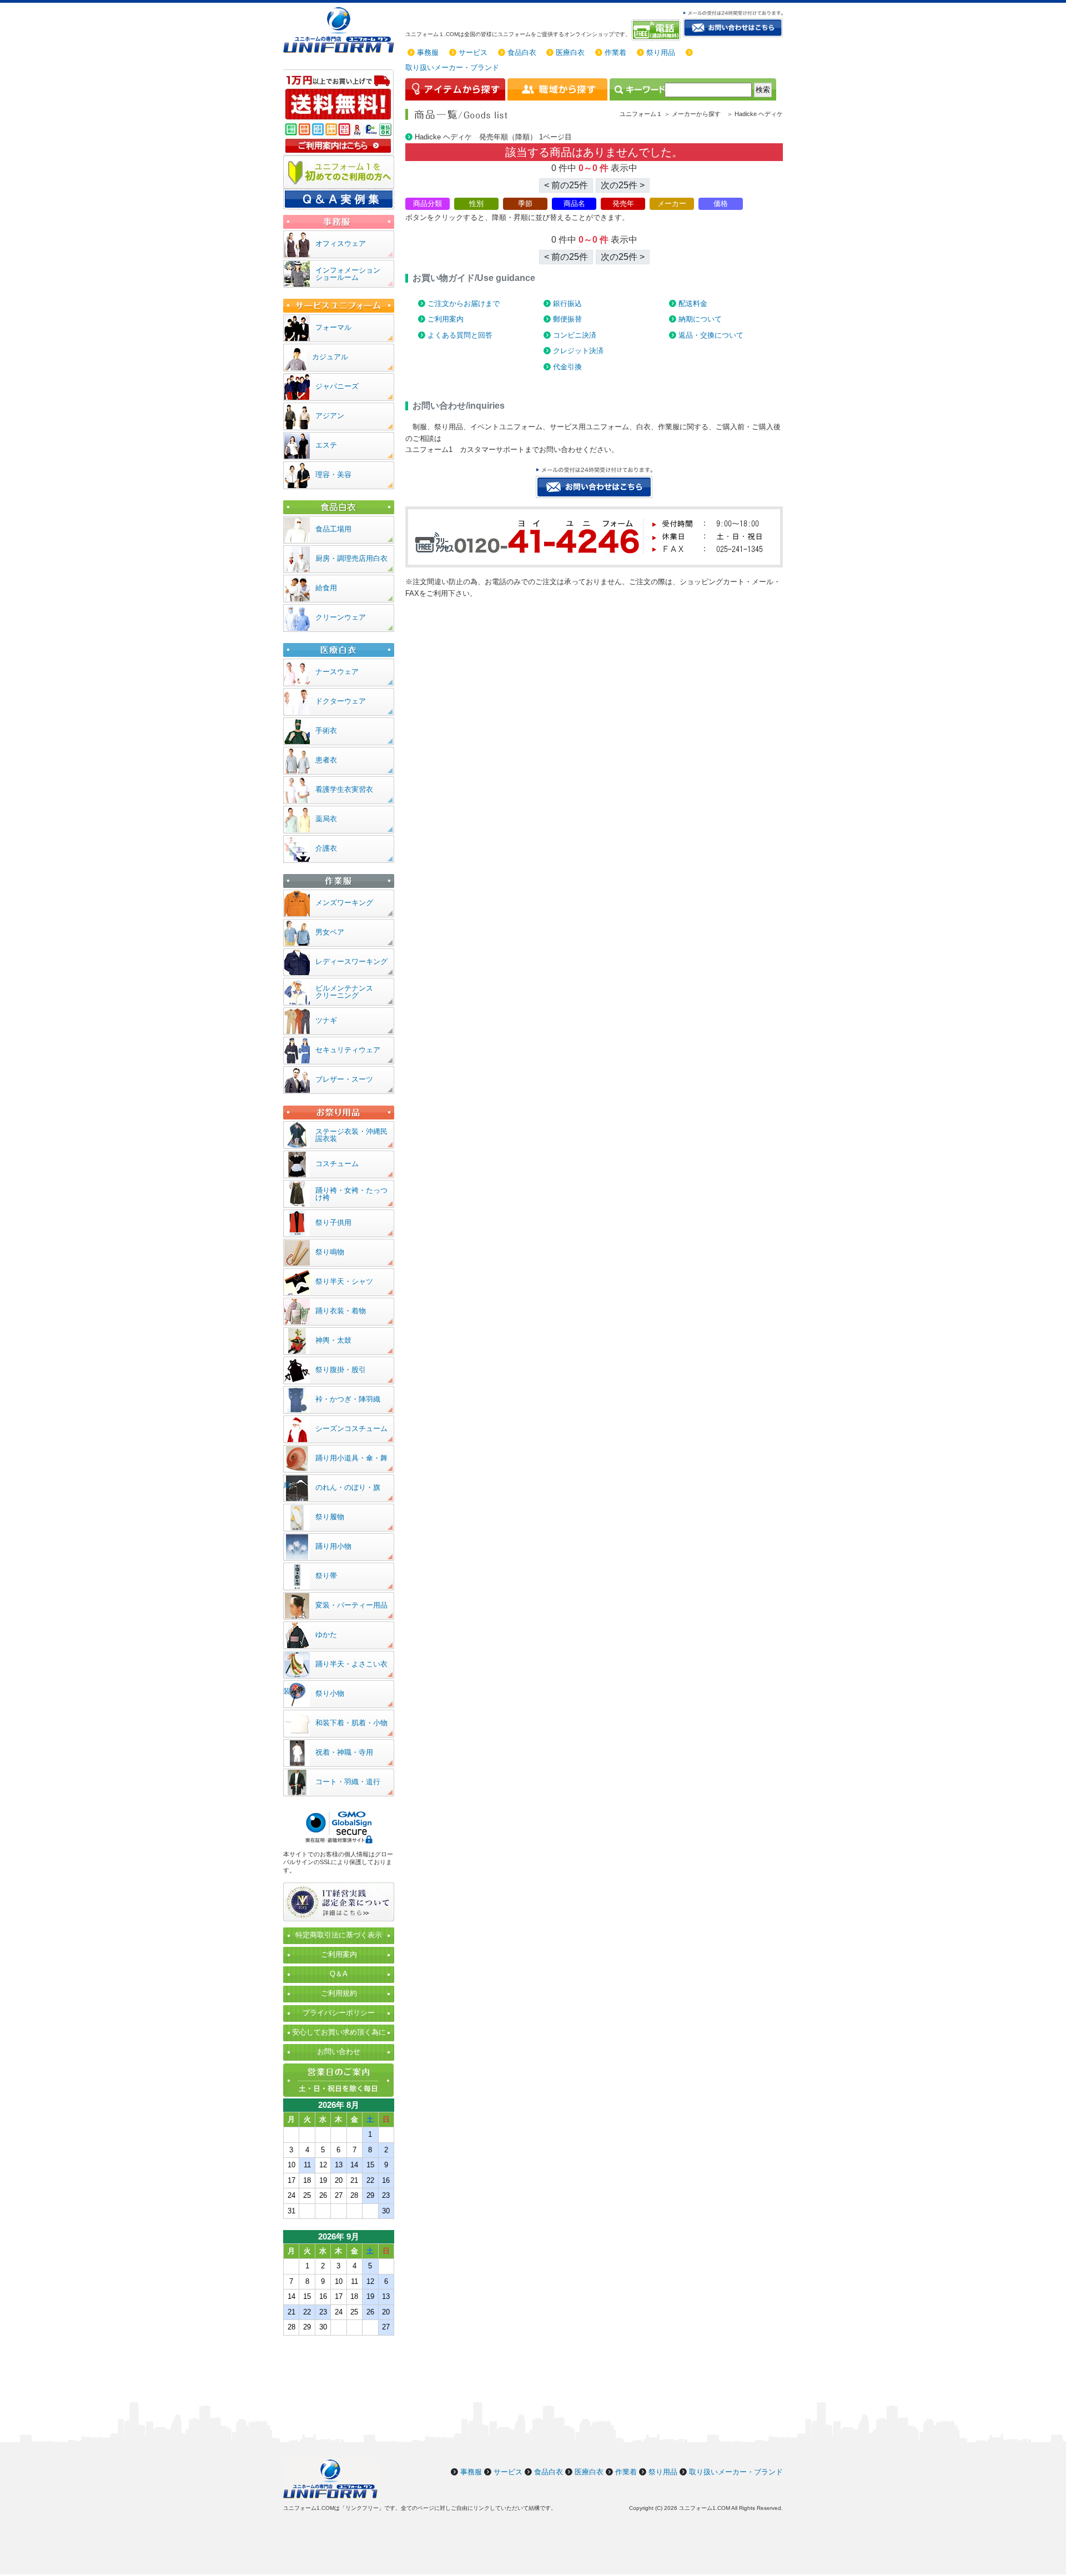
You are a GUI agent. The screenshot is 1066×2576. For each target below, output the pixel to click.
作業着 (615, 52)
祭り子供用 (333, 1222)
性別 (476, 204)
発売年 (623, 204)
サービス (473, 52)
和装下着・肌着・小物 (351, 1723)
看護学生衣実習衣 (344, 789)
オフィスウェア (341, 243)
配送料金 (693, 303)
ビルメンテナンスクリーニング (344, 992)
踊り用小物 (333, 1546)
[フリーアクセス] (657, 30)
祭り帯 (326, 1576)
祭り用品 (661, 52)
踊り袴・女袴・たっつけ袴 (351, 1194)
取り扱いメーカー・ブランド (452, 67)
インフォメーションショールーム (348, 274)
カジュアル (330, 357)
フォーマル (333, 327)
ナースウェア (337, 672)
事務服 (428, 52)
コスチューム (337, 1164)
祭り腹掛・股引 (341, 1370)
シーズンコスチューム (351, 1428)
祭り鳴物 (330, 1252)
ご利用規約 (339, 1993)
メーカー (672, 204)
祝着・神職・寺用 (344, 1752)
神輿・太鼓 (333, 1340)
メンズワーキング (344, 903)
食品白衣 (522, 52)
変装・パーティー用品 (351, 1605)
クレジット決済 (578, 351)
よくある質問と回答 (460, 335)
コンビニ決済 (575, 335)
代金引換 (567, 367)
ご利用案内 (446, 319)
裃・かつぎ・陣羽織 (348, 1399)
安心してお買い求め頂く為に (339, 2032)
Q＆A (339, 1974)
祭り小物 (330, 1693)
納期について (700, 319)
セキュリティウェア (348, 1050)
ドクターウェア (341, 701)
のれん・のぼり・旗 (348, 1487)
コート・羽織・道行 (348, 1782)
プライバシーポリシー (339, 2013)
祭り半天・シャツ (344, 1281)
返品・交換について (711, 335)
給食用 (326, 588)
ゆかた (326, 1635)
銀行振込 (567, 303)
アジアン (330, 416)
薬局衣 (326, 819)
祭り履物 (330, 1517)
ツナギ (326, 1020)
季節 (525, 204)
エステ (326, 445)
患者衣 (326, 760)
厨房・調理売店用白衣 (351, 558)
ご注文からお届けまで (464, 303)
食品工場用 (333, 529)
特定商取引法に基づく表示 (339, 1935)
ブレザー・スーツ (344, 1079)
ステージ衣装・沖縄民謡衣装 (351, 1135)
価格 (721, 204)
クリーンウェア (341, 617)
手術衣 (326, 730)
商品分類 (428, 204)
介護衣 (326, 848)
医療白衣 (570, 52)
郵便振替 (567, 319)
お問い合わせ (339, 2052)
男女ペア (330, 932)
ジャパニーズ (337, 386)
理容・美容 (333, 474)
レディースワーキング (351, 961)
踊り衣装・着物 (341, 1311)
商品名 (574, 204)
